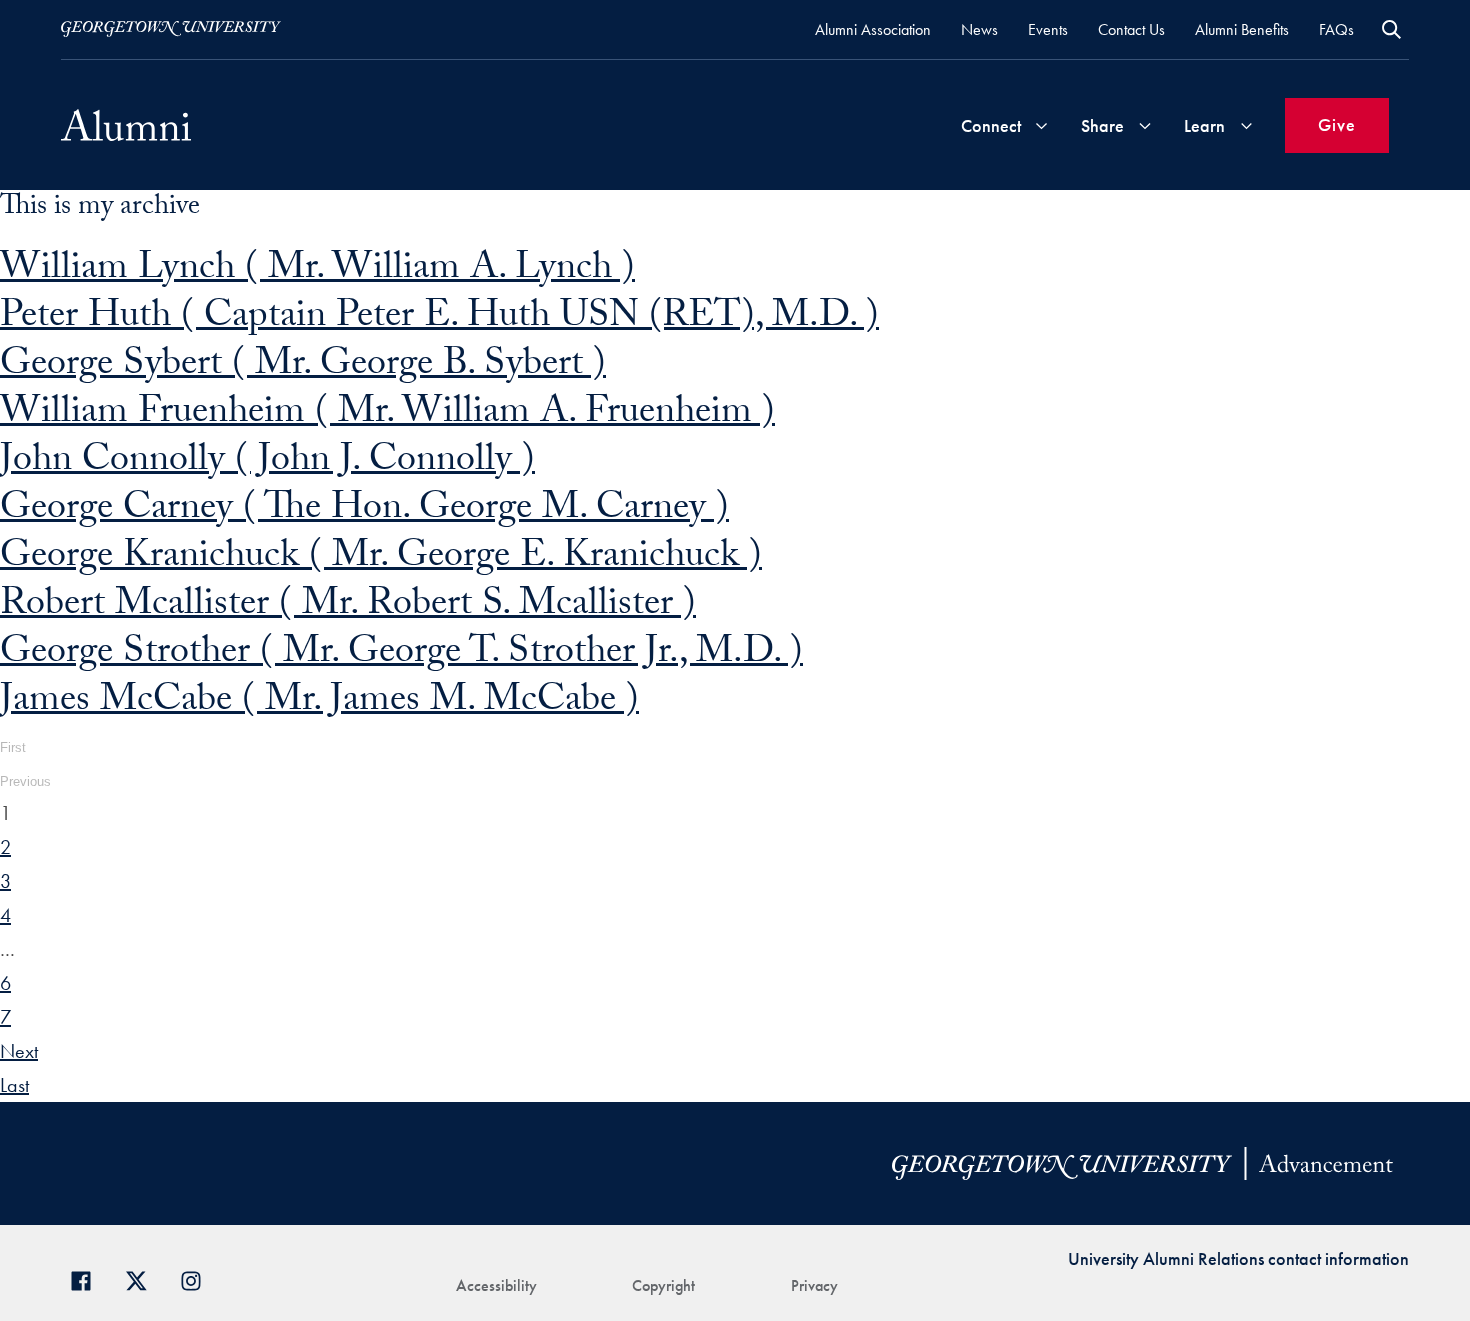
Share (1102, 125)
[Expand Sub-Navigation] (1041, 125)
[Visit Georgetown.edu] (171, 29)
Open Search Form (1391, 29)
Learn (1204, 125)
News (979, 29)
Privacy (814, 1285)
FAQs (1336, 29)
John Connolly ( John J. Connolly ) (267, 463)
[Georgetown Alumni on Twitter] (143, 1278)
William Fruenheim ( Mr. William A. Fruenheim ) (387, 415)
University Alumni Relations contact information (1238, 1258)
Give (1337, 124)
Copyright (663, 1285)
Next (19, 1051)
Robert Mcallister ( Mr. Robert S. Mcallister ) (348, 607)
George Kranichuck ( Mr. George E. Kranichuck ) (381, 559)
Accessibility (496, 1285)
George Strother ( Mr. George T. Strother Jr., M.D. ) (401, 655)
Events (1048, 29)
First (13, 747)
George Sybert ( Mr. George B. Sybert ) (303, 367)
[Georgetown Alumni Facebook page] (88, 1278)
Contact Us (1131, 29)
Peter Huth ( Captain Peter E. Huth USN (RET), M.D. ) (439, 319)
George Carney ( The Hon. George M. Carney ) (364, 511)
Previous (25, 781)
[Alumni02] (126, 125)
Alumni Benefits (1242, 29)
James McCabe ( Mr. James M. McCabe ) (319, 703)
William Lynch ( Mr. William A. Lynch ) (317, 271)
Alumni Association (873, 29)
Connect (991, 125)
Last (14, 1085)
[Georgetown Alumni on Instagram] (198, 1278)
